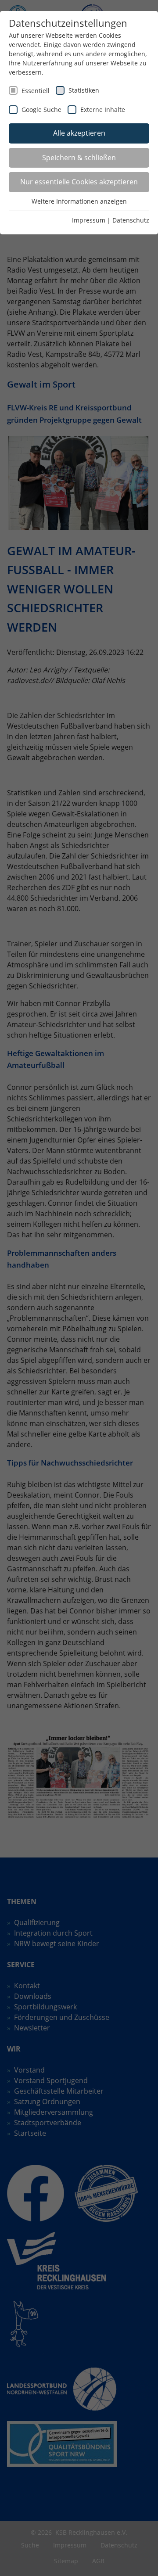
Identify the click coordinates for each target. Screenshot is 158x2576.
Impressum (89, 220)
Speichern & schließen (79, 158)
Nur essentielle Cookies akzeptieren (79, 182)
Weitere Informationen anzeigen (79, 201)
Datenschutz (131, 220)
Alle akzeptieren (79, 133)
